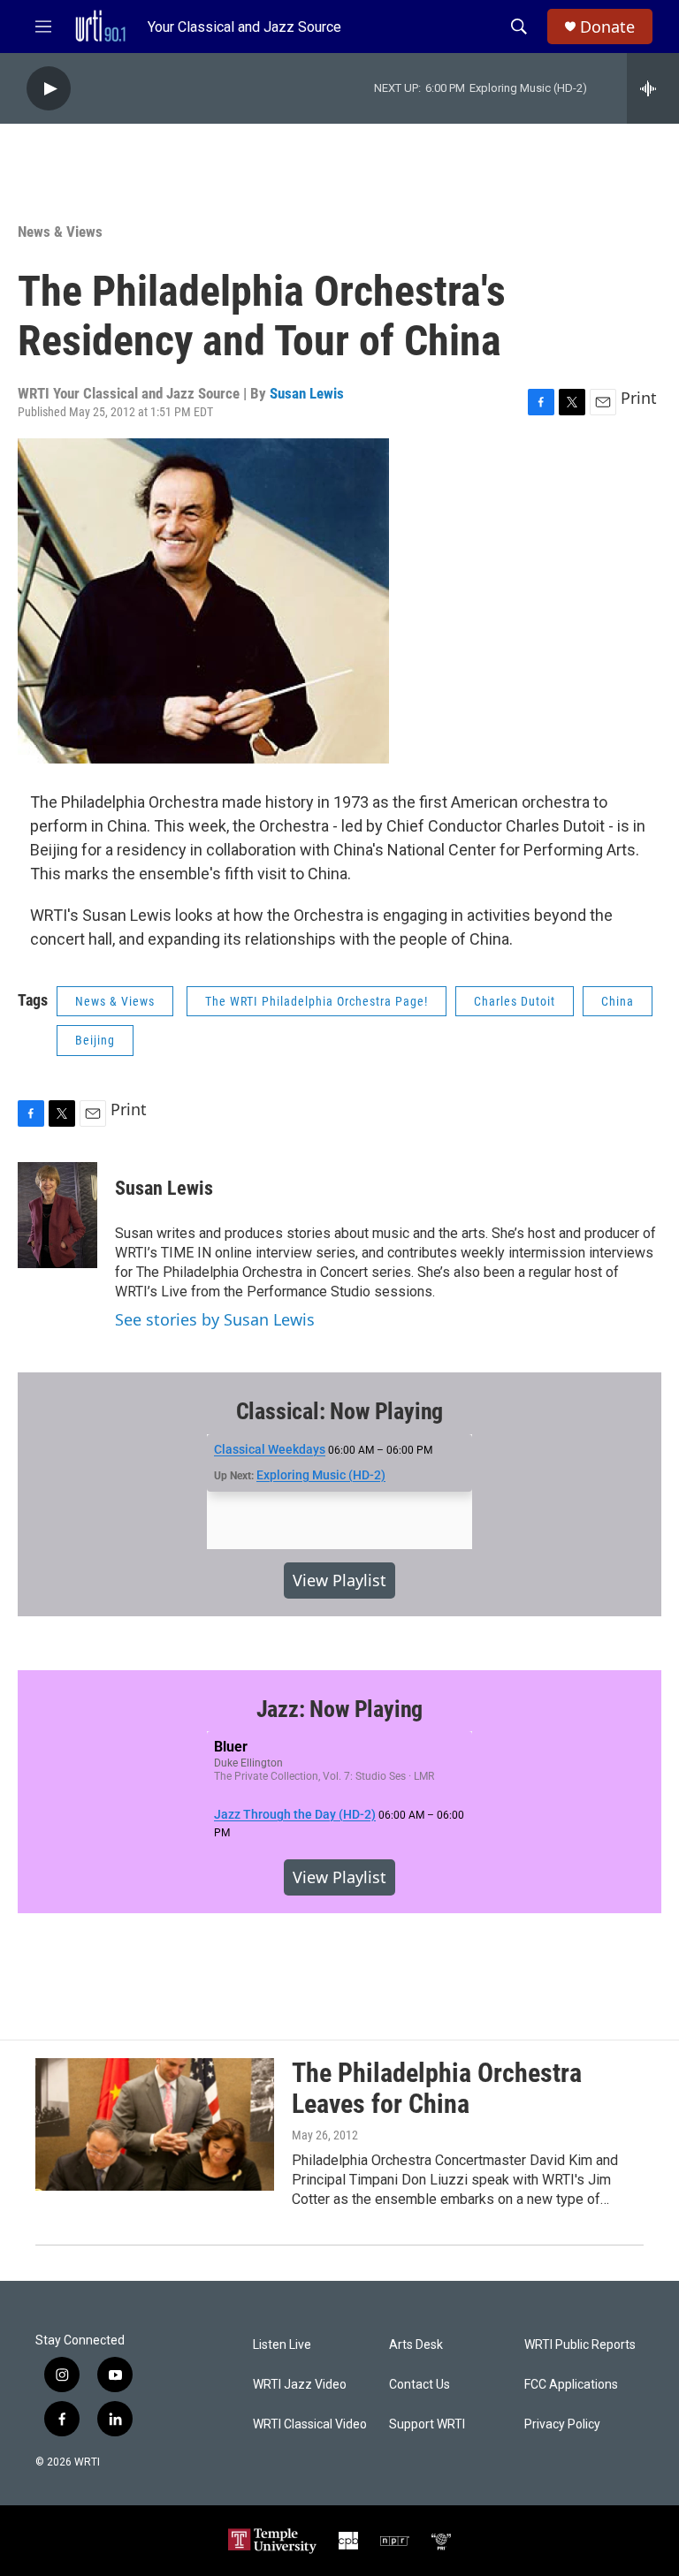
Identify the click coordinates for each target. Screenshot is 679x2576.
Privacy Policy (562, 2424)
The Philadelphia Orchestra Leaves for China (437, 2088)
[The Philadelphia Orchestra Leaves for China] (155, 2124)
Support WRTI (427, 2424)
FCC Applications (571, 2385)
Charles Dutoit (515, 1001)
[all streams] (653, 88)
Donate (607, 27)
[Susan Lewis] (57, 1215)
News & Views (60, 232)
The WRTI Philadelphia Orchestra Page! (317, 1001)
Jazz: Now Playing (340, 1709)
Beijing (95, 1040)
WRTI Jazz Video (300, 2385)
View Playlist (339, 1580)
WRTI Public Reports (580, 2345)
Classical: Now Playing (340, 1411)
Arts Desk (416, 2345)
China (618, 1001)
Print (639, 398)
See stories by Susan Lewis (215, 1319)
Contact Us (420, 2385)
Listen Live (282, 2345)
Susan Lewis (307, 393)
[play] (49, 89)
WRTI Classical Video (310, 2424)
